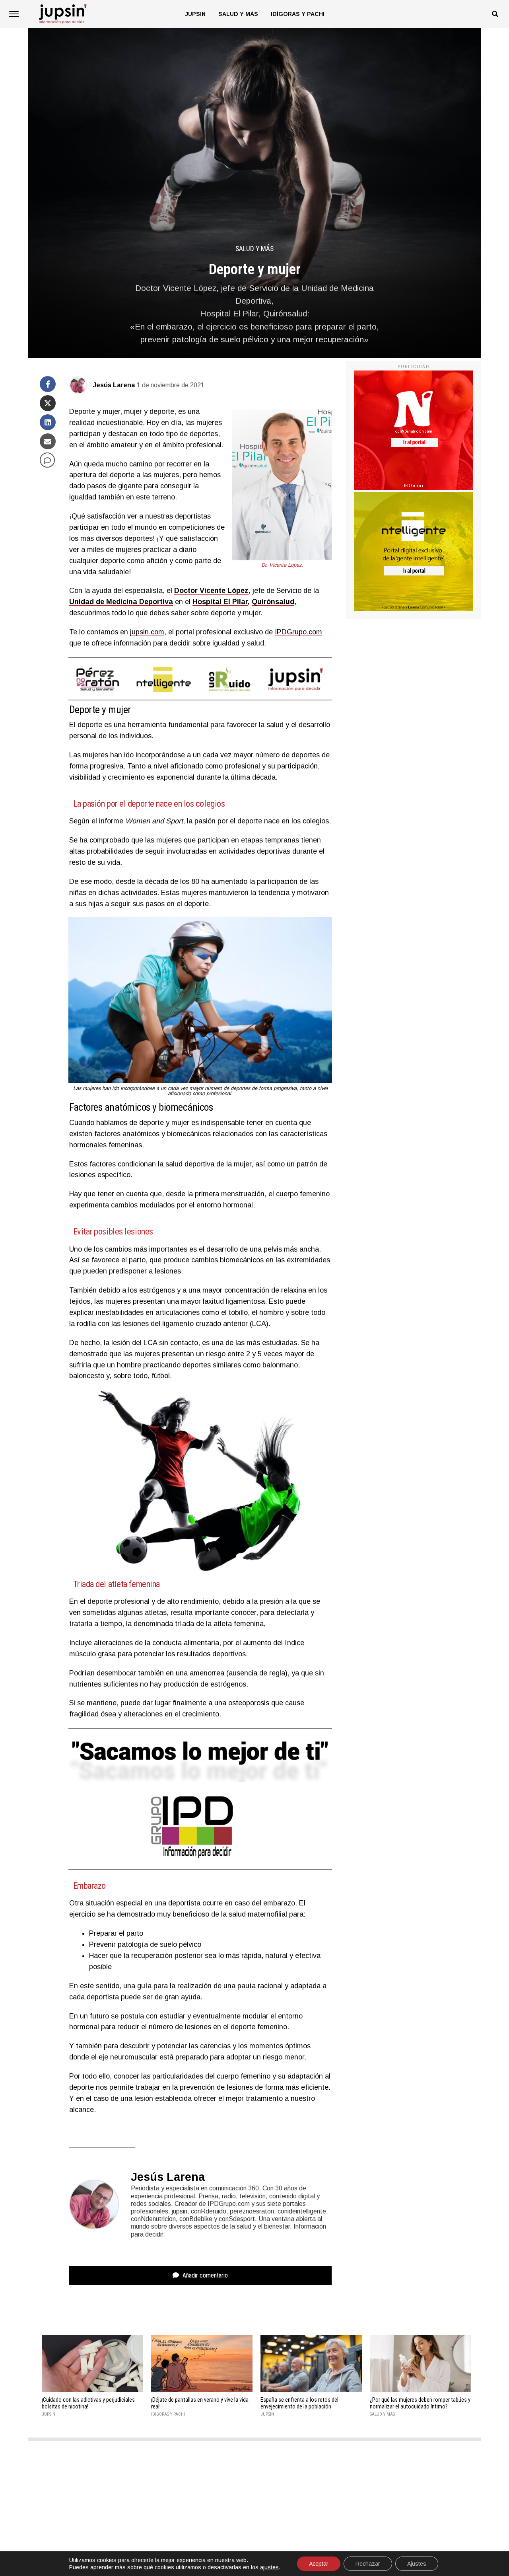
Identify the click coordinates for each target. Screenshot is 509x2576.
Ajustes (417, 2564)
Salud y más (238, 14)
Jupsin (195, 14)
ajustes (269, 2567)
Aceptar (319, 2564)
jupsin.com (147, 632)
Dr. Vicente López (281, 565)
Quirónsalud (273, 602)
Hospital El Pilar (220, 602)
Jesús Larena (114, 385)
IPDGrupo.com (298, 632)
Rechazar (368, 2564)
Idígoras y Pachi (298, 14)
